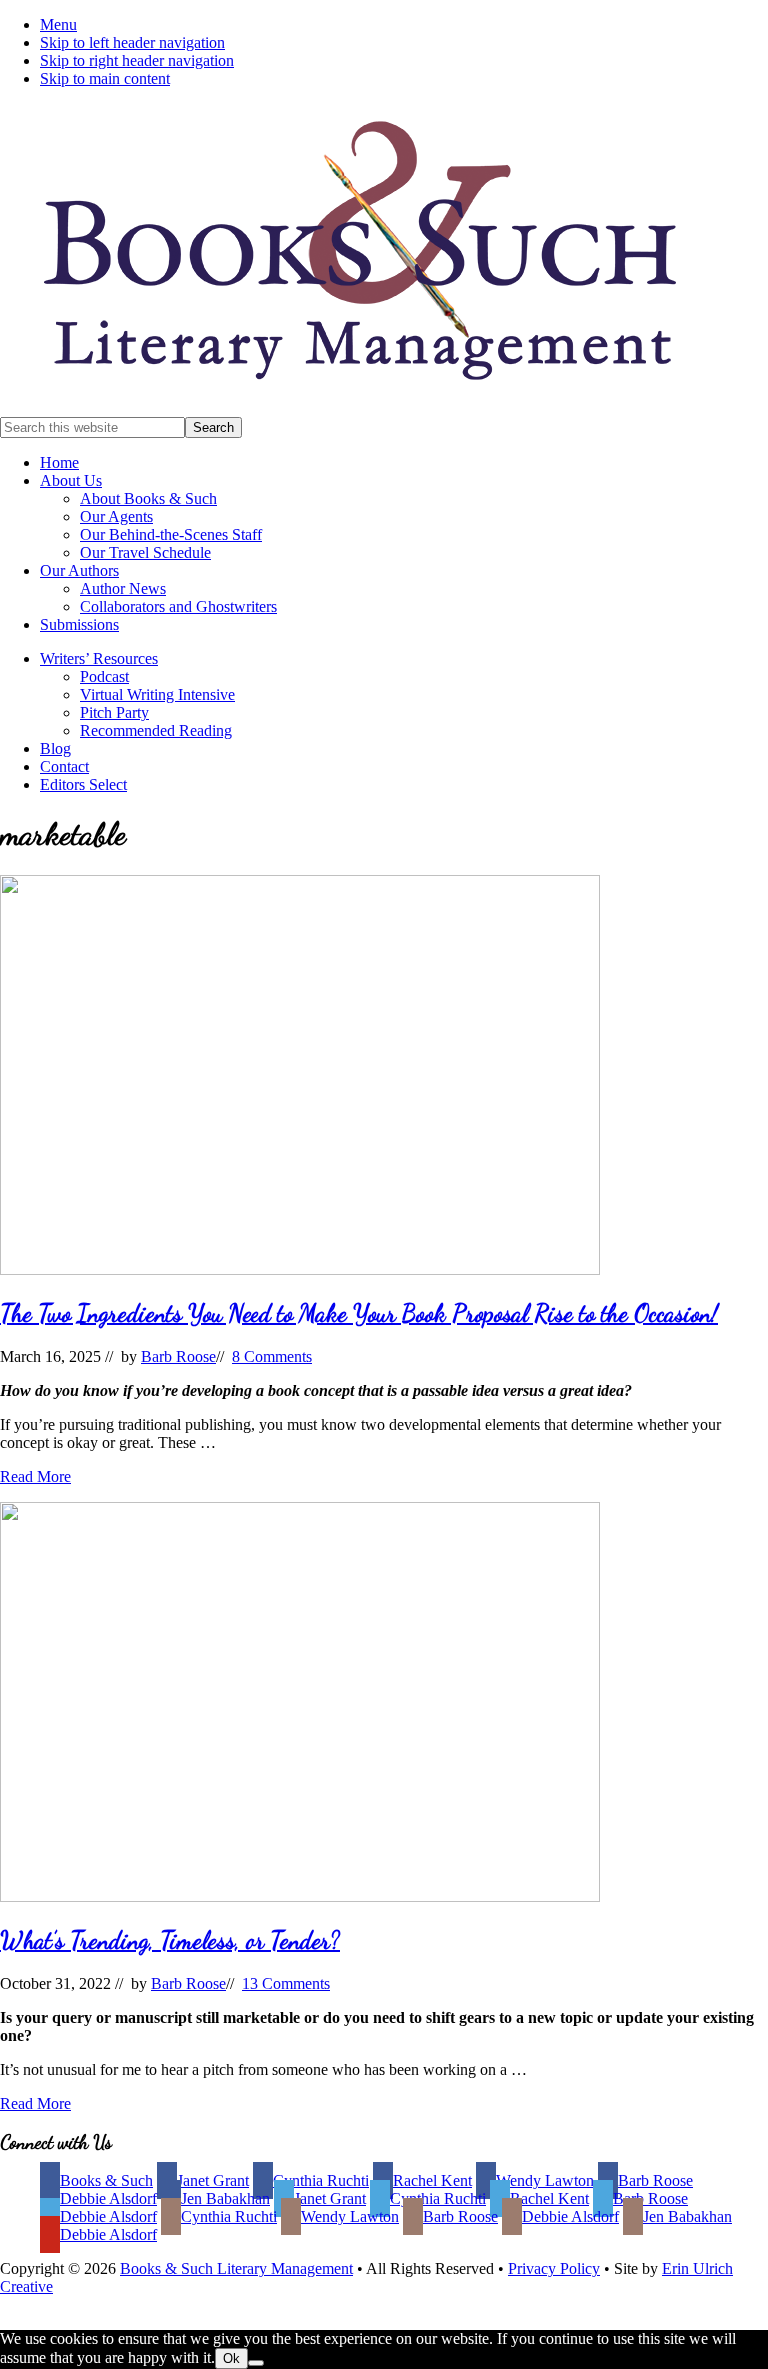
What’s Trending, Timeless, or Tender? (170, 1940)
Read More (35, 1476)
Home (59, 462)
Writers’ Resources (99, 658)
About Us (71, 480)
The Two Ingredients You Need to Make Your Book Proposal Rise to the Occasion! (359, 1313)
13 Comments (286, 1983)
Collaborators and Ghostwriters (178, 606)
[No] (256, 2363)
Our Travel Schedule (145, 552)
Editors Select (83, 784)
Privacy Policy (554, 2268)
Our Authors (79, 570)
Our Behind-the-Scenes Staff (171, 534)
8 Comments (272, 1356)
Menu (58, 24)
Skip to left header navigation (132, 42)
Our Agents (116, 516)
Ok (231, 2358)
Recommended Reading (156, 730)
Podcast (104, 676)
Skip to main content (105, 78)
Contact (64, 766)
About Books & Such (148, 498)
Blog (55, 748)
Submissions (79, 624)
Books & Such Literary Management (236, 2268)
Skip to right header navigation (137, 60)
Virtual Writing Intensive (157, 694)
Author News (123, 588)
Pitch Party (114, 712)
